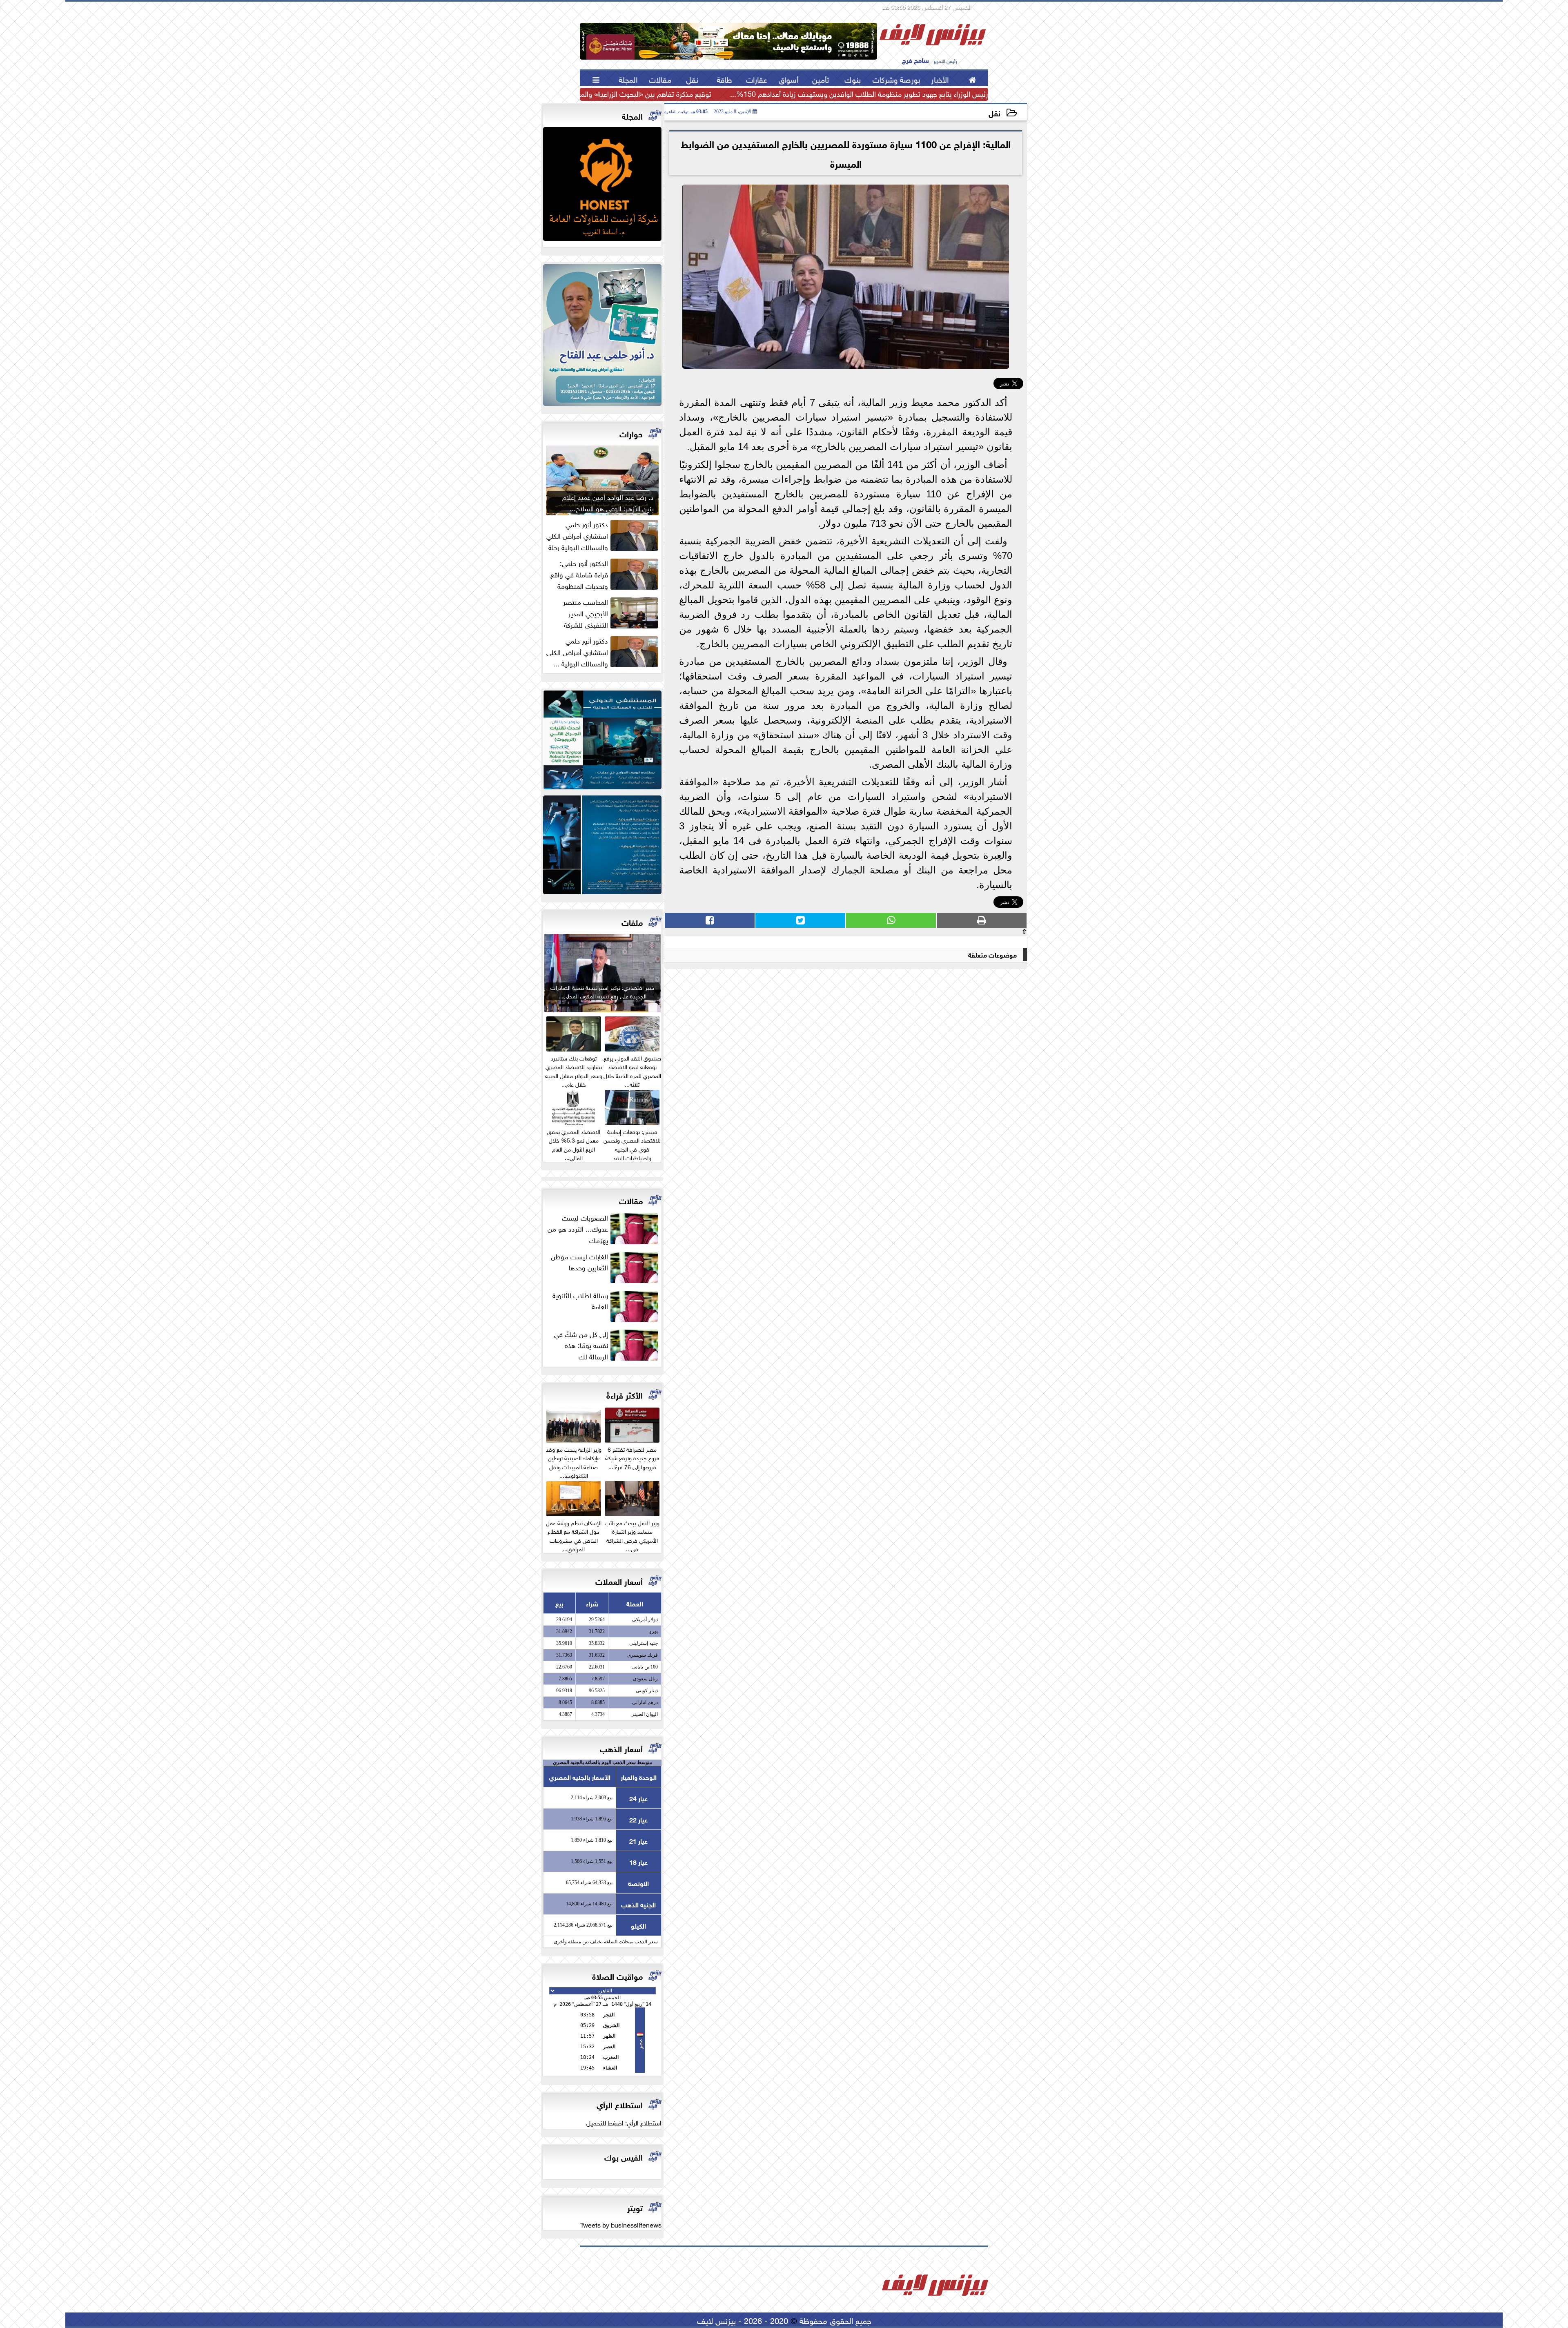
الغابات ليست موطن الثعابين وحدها (579, 1262)
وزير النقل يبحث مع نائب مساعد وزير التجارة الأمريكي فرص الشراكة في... (632, 1535)
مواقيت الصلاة (617, 1975)
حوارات (631, 433)
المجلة (632, 115)
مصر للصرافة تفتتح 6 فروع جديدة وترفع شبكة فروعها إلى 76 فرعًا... (632, 1457)
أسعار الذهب (621, 1748)
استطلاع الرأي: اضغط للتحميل (624, 2122)
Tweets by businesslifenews (621, 2224)
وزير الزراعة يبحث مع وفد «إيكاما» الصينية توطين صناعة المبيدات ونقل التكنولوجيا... (574, 1461)
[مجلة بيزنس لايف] (602, 186)
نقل (994, 113)
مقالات (631, 1200)
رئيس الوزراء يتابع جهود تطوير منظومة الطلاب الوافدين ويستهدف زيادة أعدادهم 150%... (859, 94)
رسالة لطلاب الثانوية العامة (580, 1301)
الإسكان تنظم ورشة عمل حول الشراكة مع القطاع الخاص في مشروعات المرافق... (574, 1535)
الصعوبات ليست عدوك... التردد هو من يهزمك (578, 1228)
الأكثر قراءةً (625, 1394)
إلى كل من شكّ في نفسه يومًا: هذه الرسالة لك (581, 1345)
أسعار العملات (619, 1581)
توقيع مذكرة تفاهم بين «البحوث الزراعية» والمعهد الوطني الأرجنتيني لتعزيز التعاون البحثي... (581, 94)
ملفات (632, 921)
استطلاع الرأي (620, 2104)
